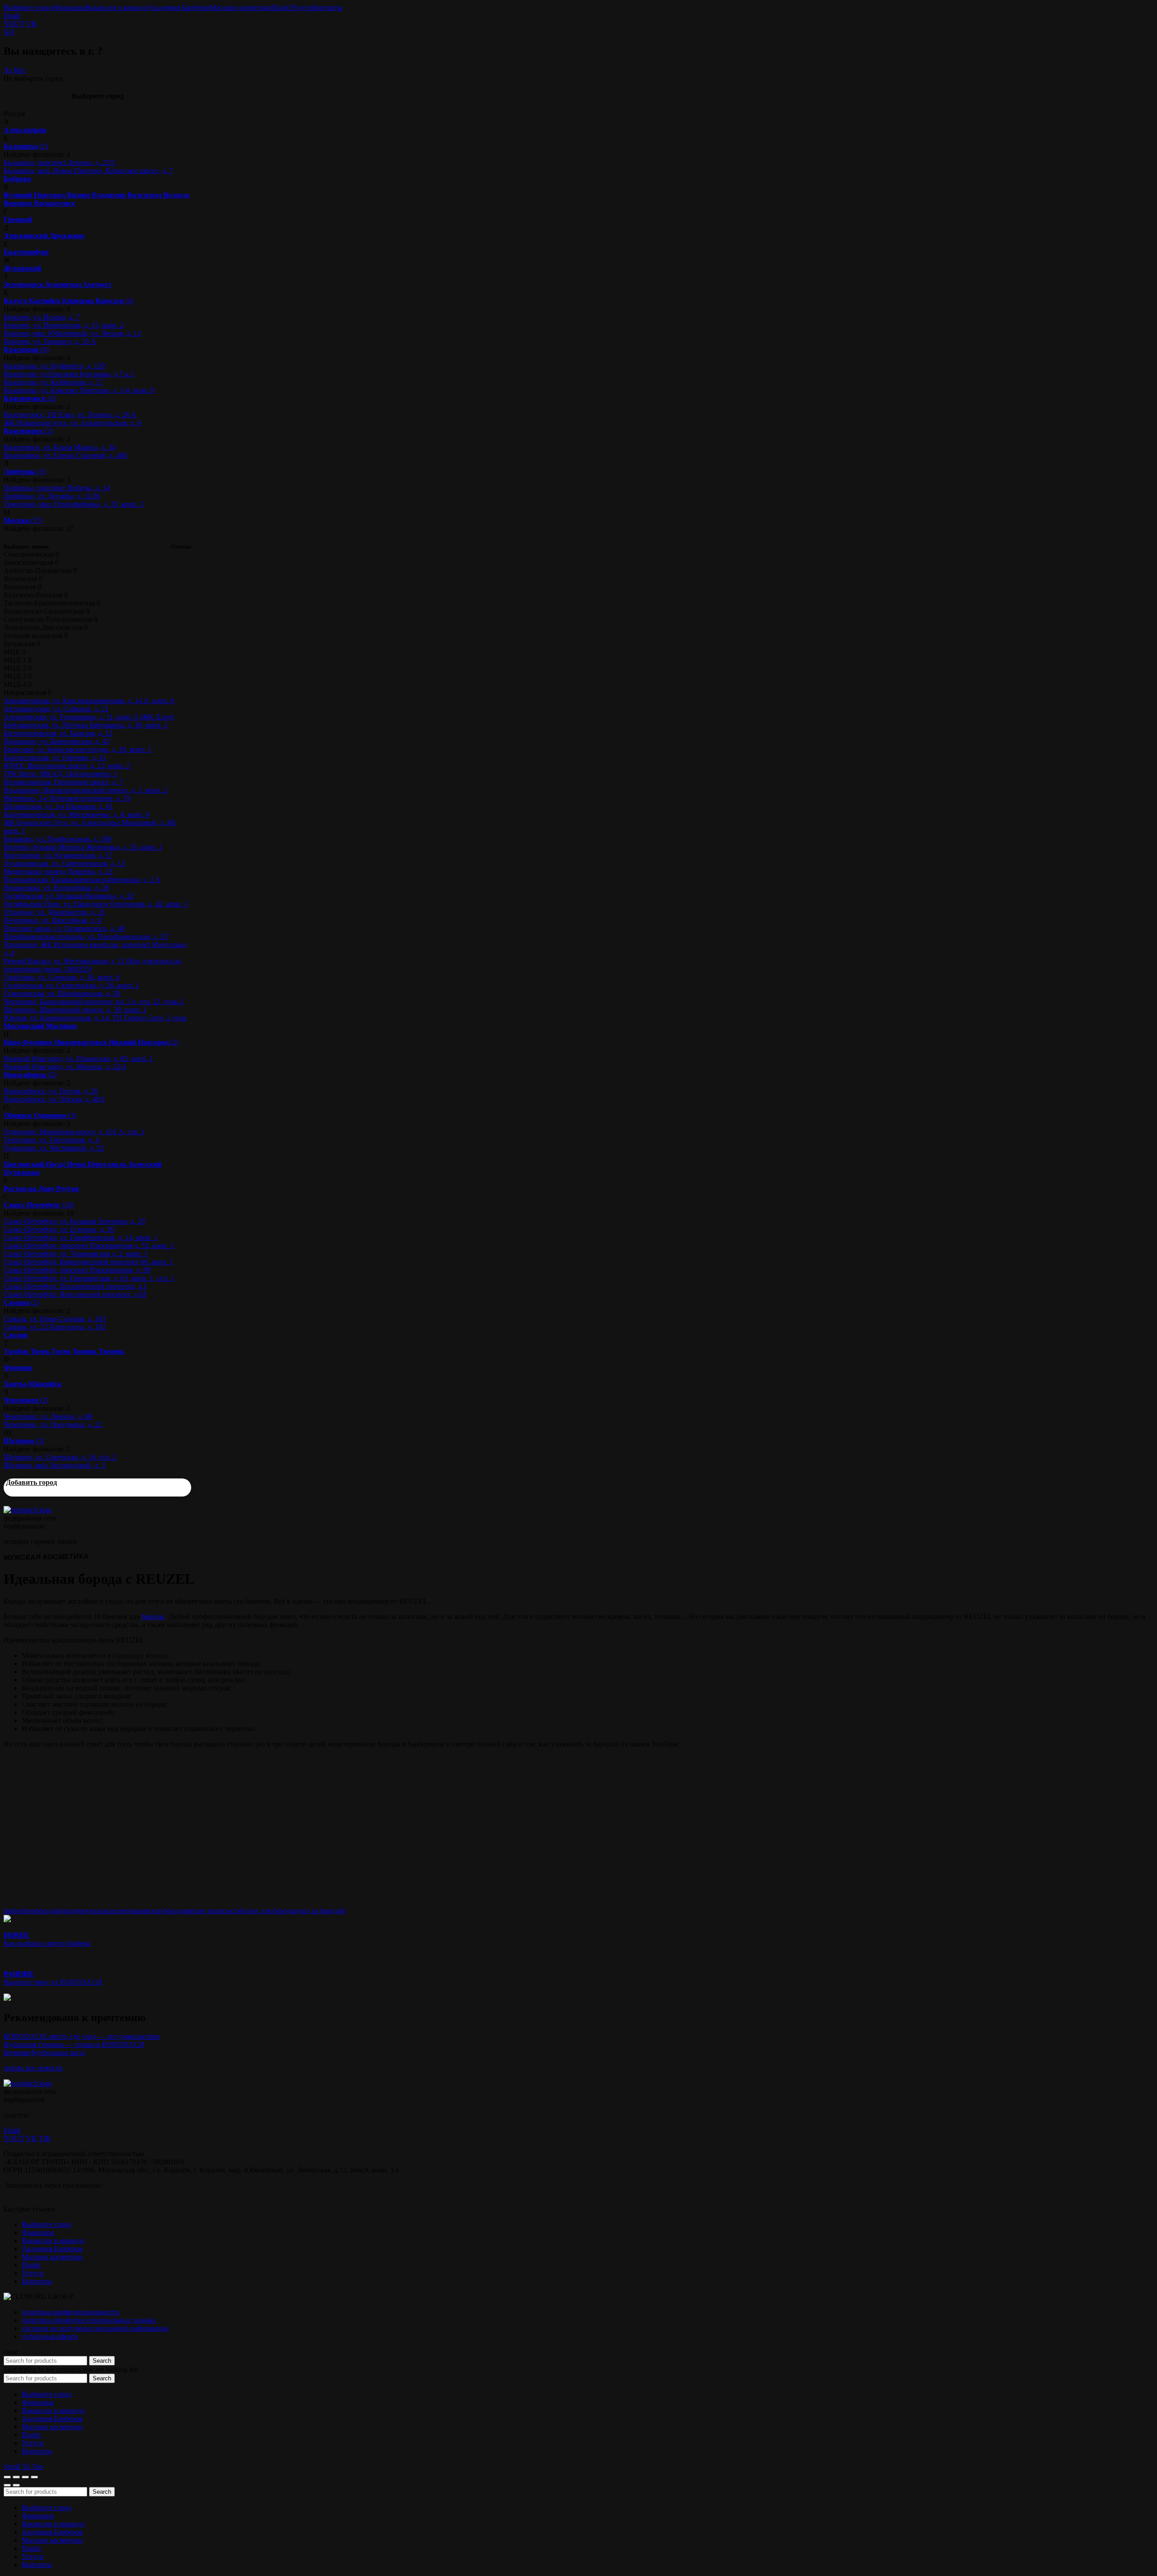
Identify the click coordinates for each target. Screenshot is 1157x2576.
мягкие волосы (207, 1911)
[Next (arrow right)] (16, 2485)
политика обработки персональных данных (89, 2320)
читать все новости (33, 2068)
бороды (153, 1616)
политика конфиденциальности (71, 2312)
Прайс (281, 7)
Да (8, 70)
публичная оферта (50, 2336)
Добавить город (31, 1482)
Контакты (327, 7)
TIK (45, 2138)
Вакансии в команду (118, 7)
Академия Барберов (180, 7)
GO (9, 32)
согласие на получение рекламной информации (95, 2328)
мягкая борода (162, 1911)
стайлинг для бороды (263, 1911)
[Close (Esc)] (7, 2477)
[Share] (16, 2477)
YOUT (14, 24)
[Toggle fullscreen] (25, 2477)
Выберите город (29, 7)
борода (46, 1911)
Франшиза (70, 7)
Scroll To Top (23, 2466)
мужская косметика (111, 1911)
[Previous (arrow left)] (7, 2485)
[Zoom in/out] (34, 2477)
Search (102, 2361)
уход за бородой (321, 1911)
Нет (19, 70)
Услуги (301, 7)
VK (32, 24)
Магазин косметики (241, 7)
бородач (69, 1911)
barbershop (19, 1911)
